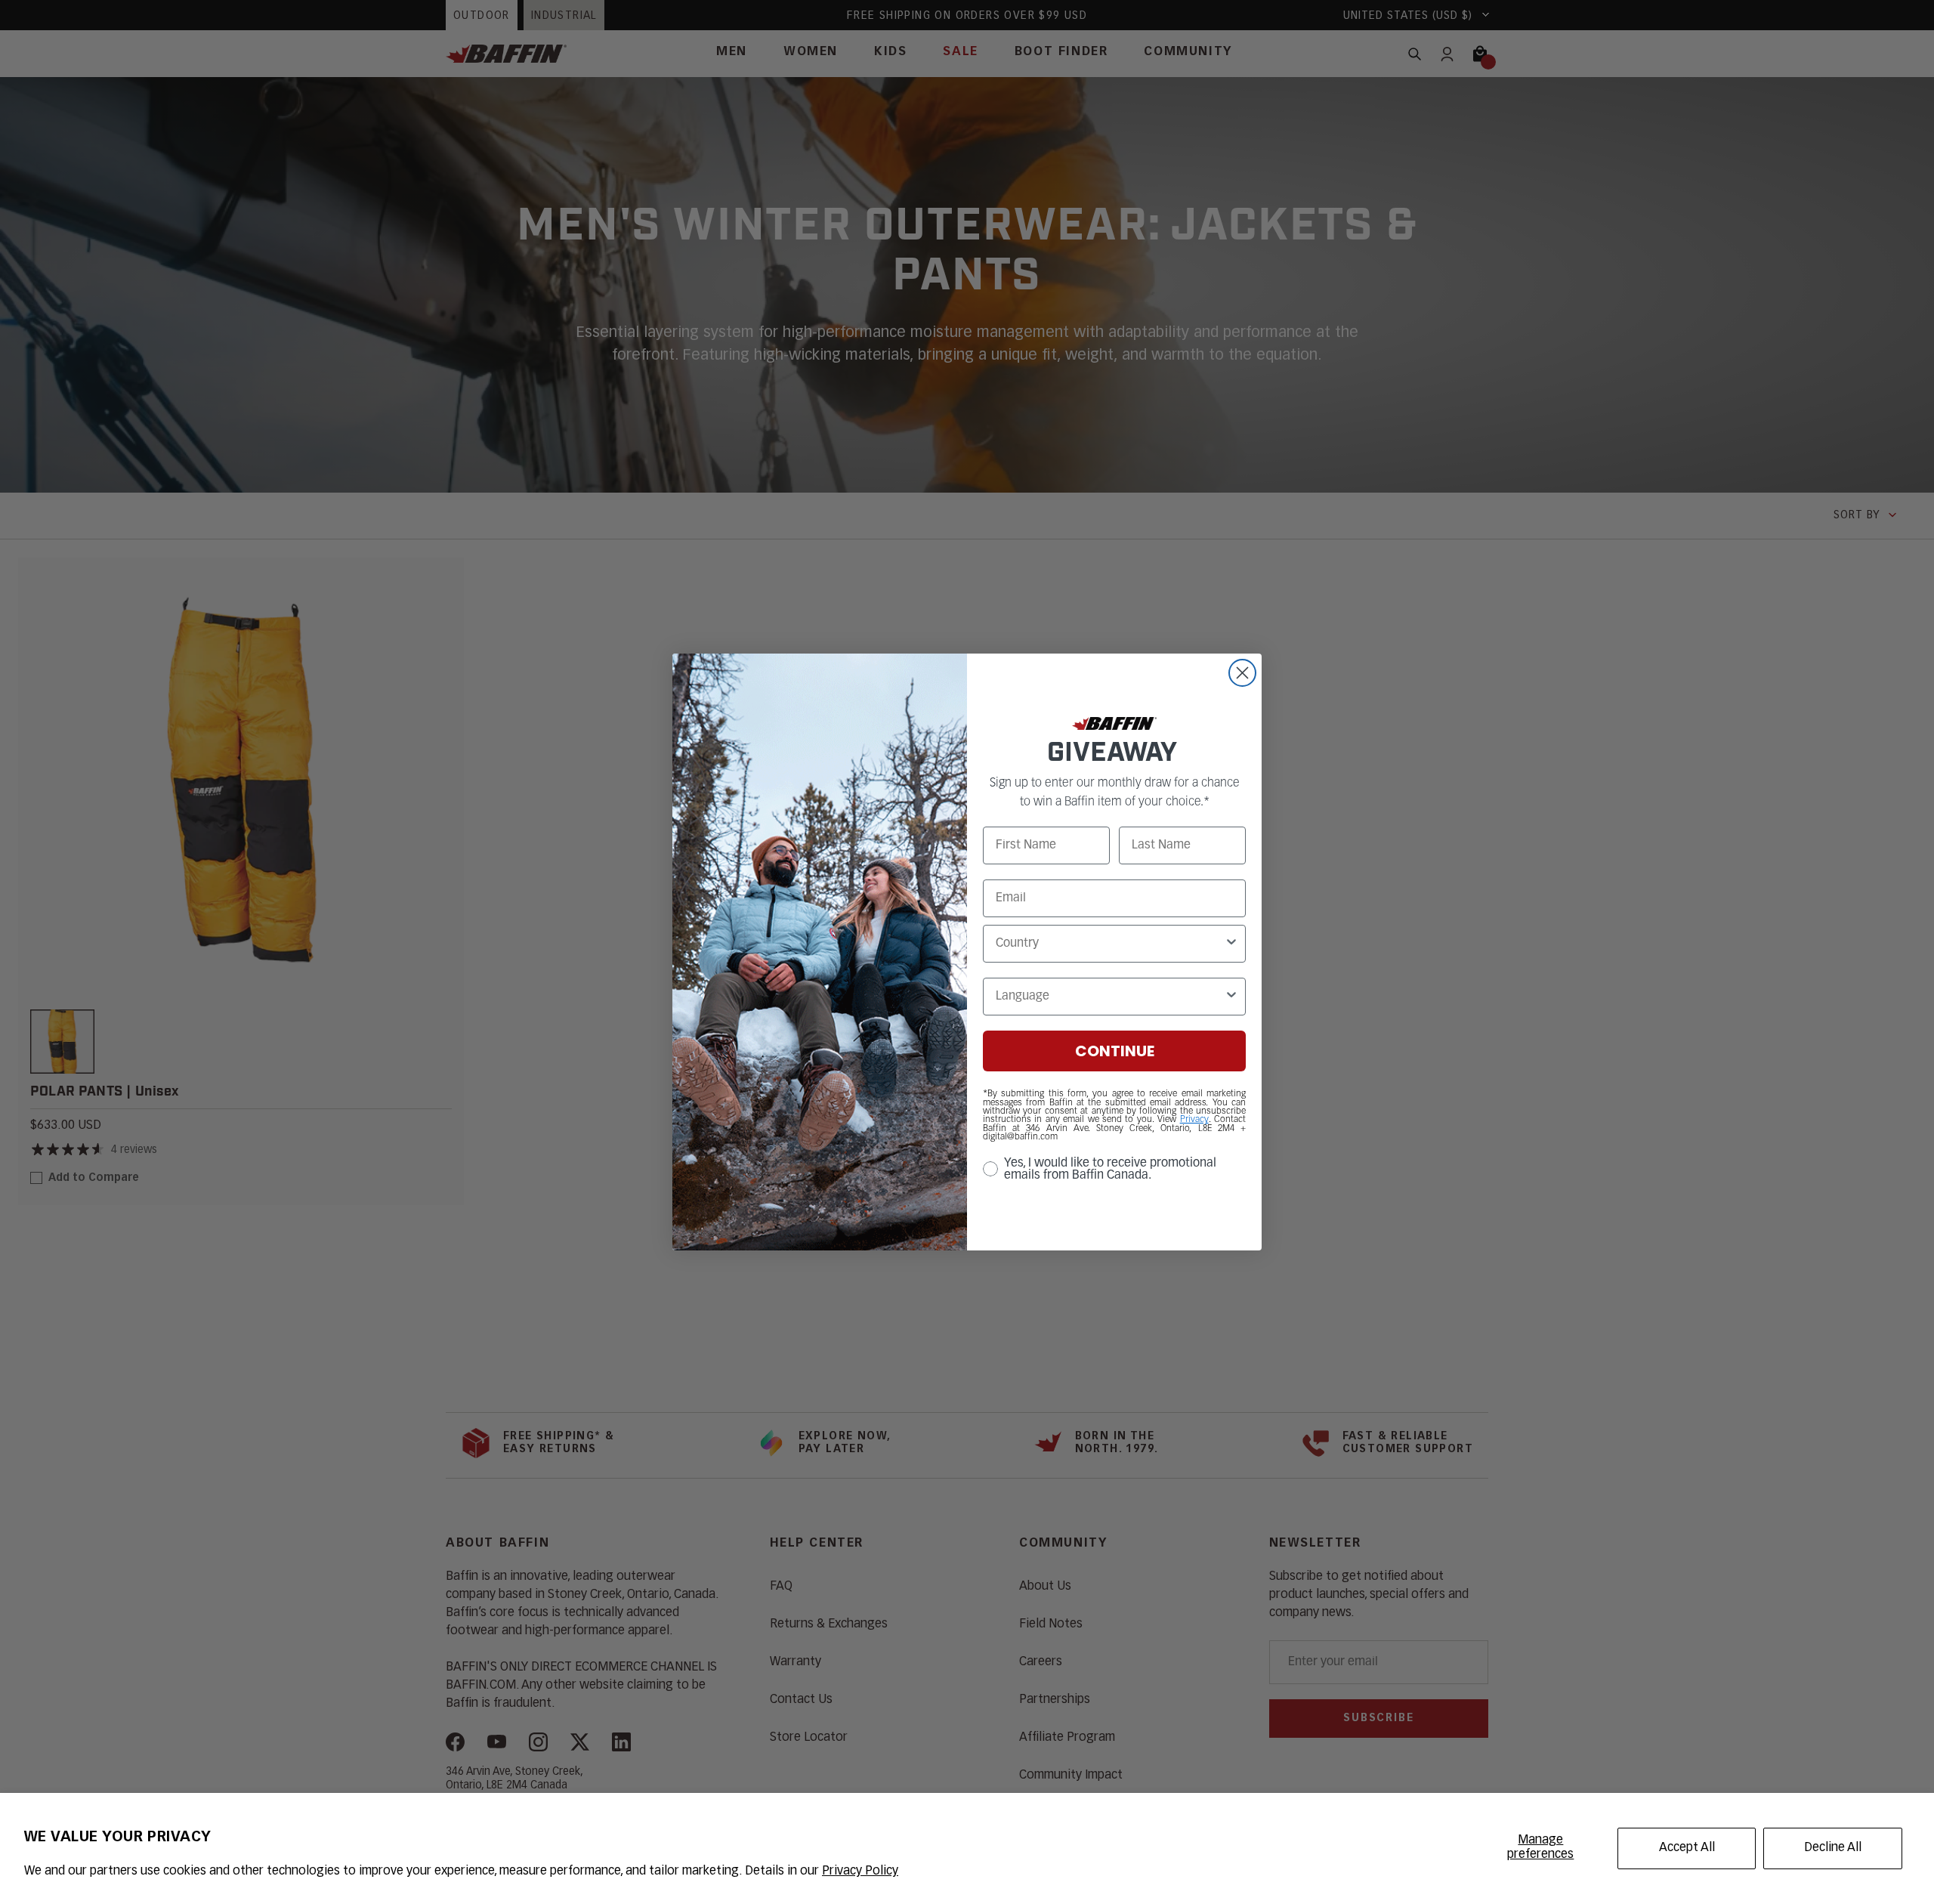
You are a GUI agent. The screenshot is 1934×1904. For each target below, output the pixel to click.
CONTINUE (1115, 1051)
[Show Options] (1231, 944)
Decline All (1833, 1848)
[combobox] (1110, 944)
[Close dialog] (1242, 673)
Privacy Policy (860, 1872)
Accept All (1687, 1848)
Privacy (1194, 1120)
